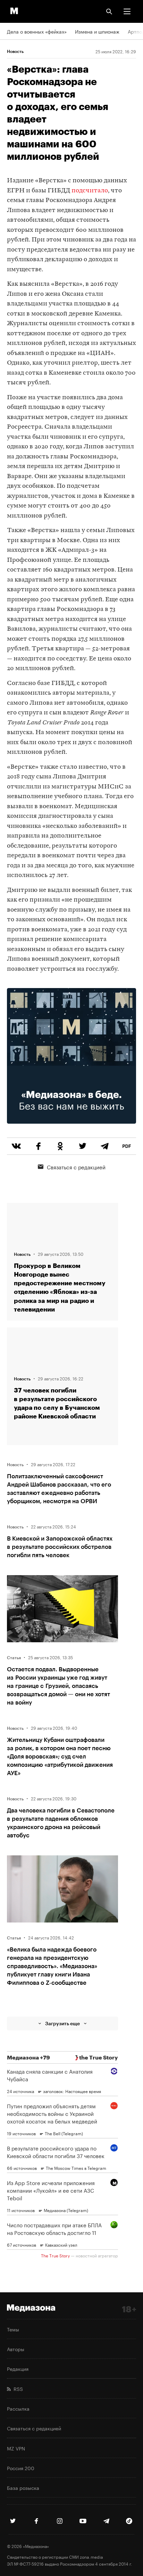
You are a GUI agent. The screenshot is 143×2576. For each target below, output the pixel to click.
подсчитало (90, 191)
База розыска (23, 2487)
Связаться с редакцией (76, 1167)
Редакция (18, 2368)
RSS (17, 2388)
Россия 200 (21, 2468)
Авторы (16, 2349)
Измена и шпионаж (97, 31)
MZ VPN (16, 2448)
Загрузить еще (62, 2023)
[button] (127, 11)
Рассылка (18, 2408)
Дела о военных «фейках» (37, 31)
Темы (13, 2329)
